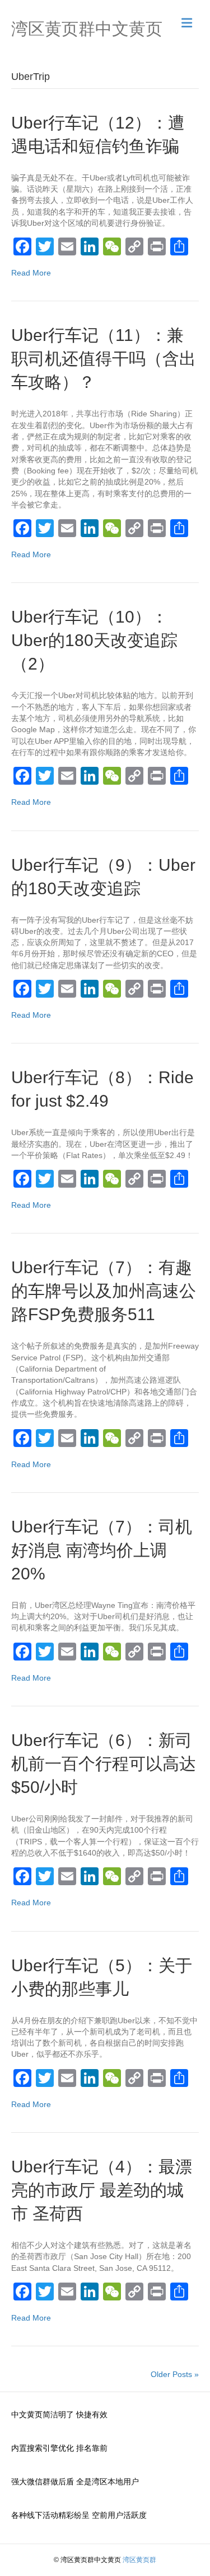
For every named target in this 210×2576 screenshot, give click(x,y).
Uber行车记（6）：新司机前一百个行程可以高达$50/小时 (104, 1764)
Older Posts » (175, 2374)
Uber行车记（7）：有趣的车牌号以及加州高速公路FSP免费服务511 (104, 1291)
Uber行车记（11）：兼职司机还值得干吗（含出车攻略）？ (104, 359)
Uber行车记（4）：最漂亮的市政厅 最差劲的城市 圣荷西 (102, 2190)
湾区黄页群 (139, 2560)
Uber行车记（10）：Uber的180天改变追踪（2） (94, 640)
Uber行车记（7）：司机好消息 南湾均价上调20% (102, 1550)
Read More (31, 273)
